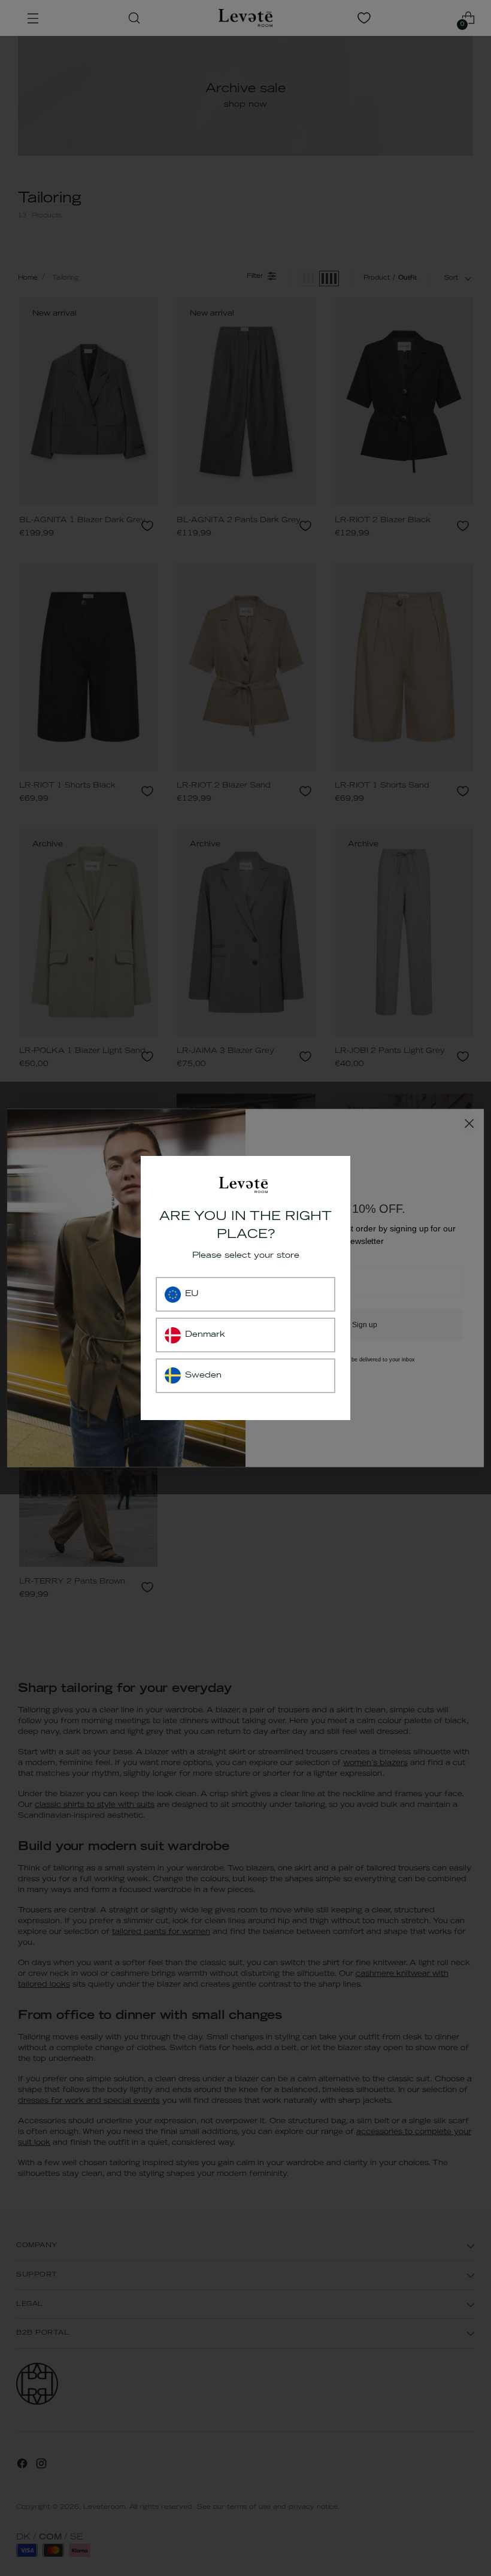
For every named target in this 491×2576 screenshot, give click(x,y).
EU (192, 1294)
